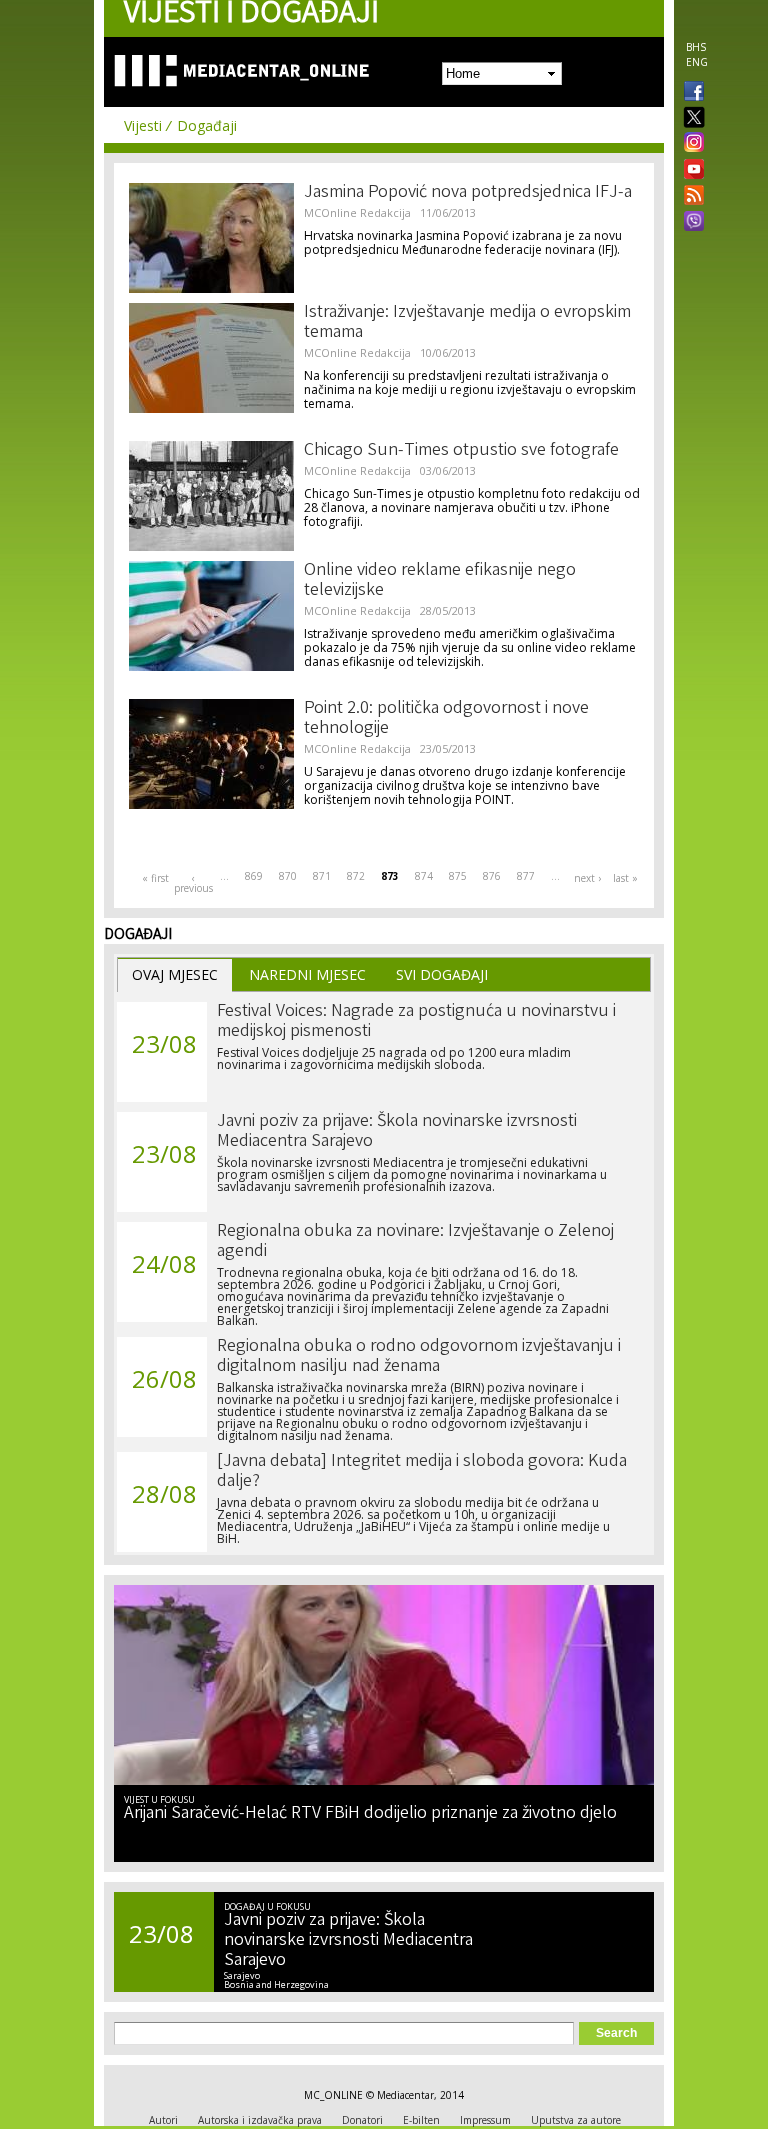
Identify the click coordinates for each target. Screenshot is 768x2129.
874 (424, 876)
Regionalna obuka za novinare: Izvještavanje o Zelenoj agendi (415, 1242)
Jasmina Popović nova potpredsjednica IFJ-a (468, 193)
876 (492, 876)
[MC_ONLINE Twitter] (690, 118)
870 (288, 876)
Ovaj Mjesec (175, 974)
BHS (696, 47)
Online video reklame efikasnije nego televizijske (440, 581)
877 (526, 876)
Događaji (207, 125)
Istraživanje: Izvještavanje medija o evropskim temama (467, 323)
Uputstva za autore (576, 2120)
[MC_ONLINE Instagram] (690, 144)
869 (254, 876)
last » (625, 878)
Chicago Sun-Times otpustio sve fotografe (461, 451)
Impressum (485, 2120)
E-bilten (421, 2120)
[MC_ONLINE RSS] (690, 197)
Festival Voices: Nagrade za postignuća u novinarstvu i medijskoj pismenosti (416, 1022)
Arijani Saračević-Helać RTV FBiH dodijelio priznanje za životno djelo (370, 1814)
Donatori (362, 2120)
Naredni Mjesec (307, 974)
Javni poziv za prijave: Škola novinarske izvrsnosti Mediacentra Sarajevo (397, 1132)
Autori (163, 2120)
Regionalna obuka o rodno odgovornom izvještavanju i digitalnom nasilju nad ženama (419, 1357)
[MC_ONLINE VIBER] (690, 223)
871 (322, 876)
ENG (697, 62)
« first (155, 878)
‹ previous (193, 883)
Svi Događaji (442, 974)
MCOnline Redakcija (357, 212)
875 (458, 876)
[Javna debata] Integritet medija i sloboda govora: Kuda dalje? (422, 1472)
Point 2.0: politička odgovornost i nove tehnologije (446, 719)
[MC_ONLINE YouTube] (690, 169)
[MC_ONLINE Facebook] (690, 93)
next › (587, 878)
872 (356, 876)
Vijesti (143, 125)
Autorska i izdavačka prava (260, 2120)
